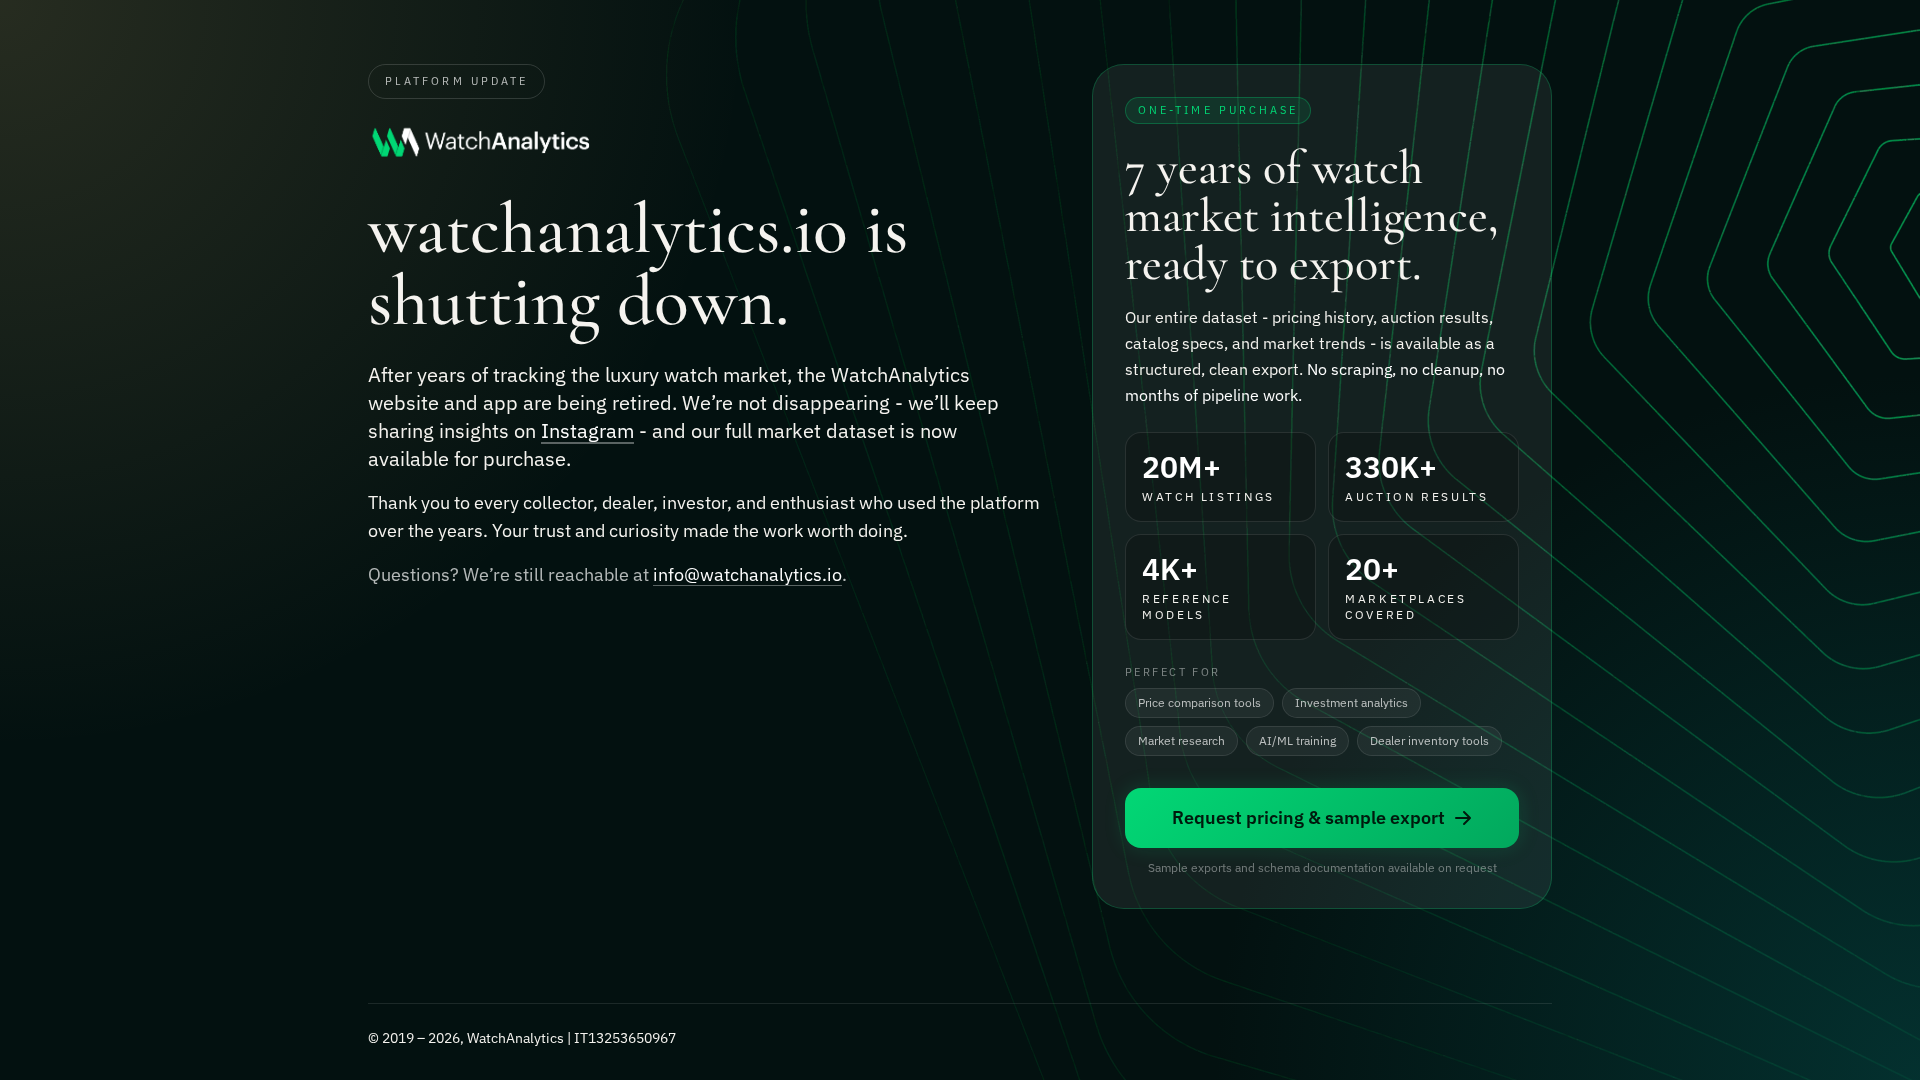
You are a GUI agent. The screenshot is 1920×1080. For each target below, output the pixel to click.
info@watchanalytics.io (747, 574)
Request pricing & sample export (1308, 817)
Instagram (587, 430)
